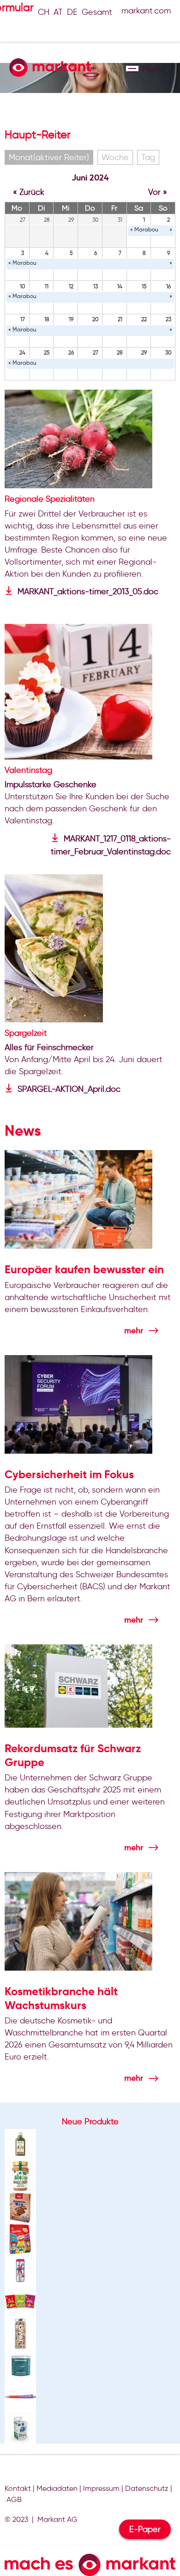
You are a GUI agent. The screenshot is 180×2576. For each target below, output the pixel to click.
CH (44, 12)
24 (22, 352)
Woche (115, 157)
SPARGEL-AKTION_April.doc (69, 1089)
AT (58, 12)
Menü (132, 68)
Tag (148, 157)
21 (120, 319)
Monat (49, 157)
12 (71, 286)
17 (23, 319)
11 (47, 286)
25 (47, 352)
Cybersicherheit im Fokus (69, 1475)
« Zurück (29, 192)
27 (96, 352)
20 (96, 319)
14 (120, 286)
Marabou (146, 229)
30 (168, 352)
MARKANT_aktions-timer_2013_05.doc (88, 591)
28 (120, 352)
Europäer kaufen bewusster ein (84, 1269)
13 (96, 286)
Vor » (158, 192)
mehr (134, 1330)
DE (72, 12)
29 (144, 352)
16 (168, 286)
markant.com (146, 11)
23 (168, 319)
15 (144, 286)
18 (47, 319)
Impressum (101, 2488)
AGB (14, 2499)
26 (71, 352)
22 (144, 319)
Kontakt (18, 2488)
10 (23, 286)
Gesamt (97, 12)
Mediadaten (57, 2488)
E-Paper (145, 2529)
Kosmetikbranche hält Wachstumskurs (61, 1998)
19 (71, 319)
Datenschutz (147, 2488)
